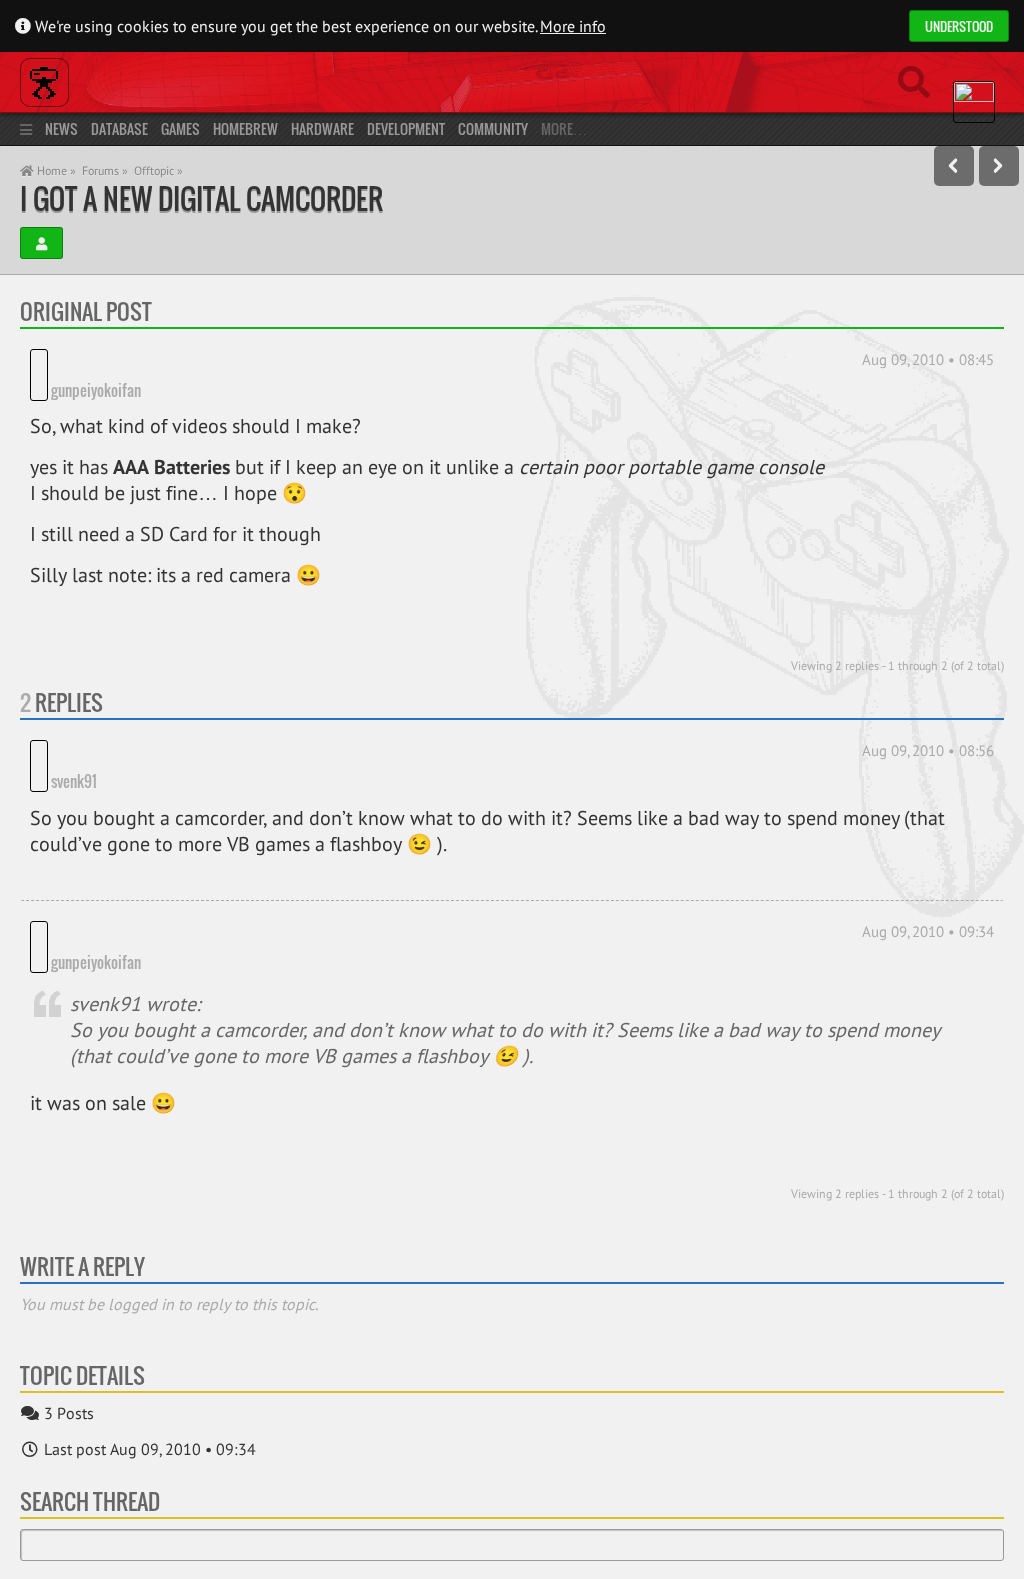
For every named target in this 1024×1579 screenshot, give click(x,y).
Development (406, 128)
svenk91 (74, 751)
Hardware (322, 128)
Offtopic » (158, 170)
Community (493, 128)
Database (119, 128)
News (61, 128)
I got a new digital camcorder (201, 198)
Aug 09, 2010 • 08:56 (928, 750)
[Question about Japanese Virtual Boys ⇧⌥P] (954, 166)
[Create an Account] (41, 243)
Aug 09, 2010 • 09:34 (928, 901)
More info (573, 26)
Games (180, 128)
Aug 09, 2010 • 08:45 (928, 359)
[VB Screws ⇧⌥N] (999, 166)
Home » (55, 170)
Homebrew (245, 128)
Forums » (105, 170)
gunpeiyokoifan (96, 390)
